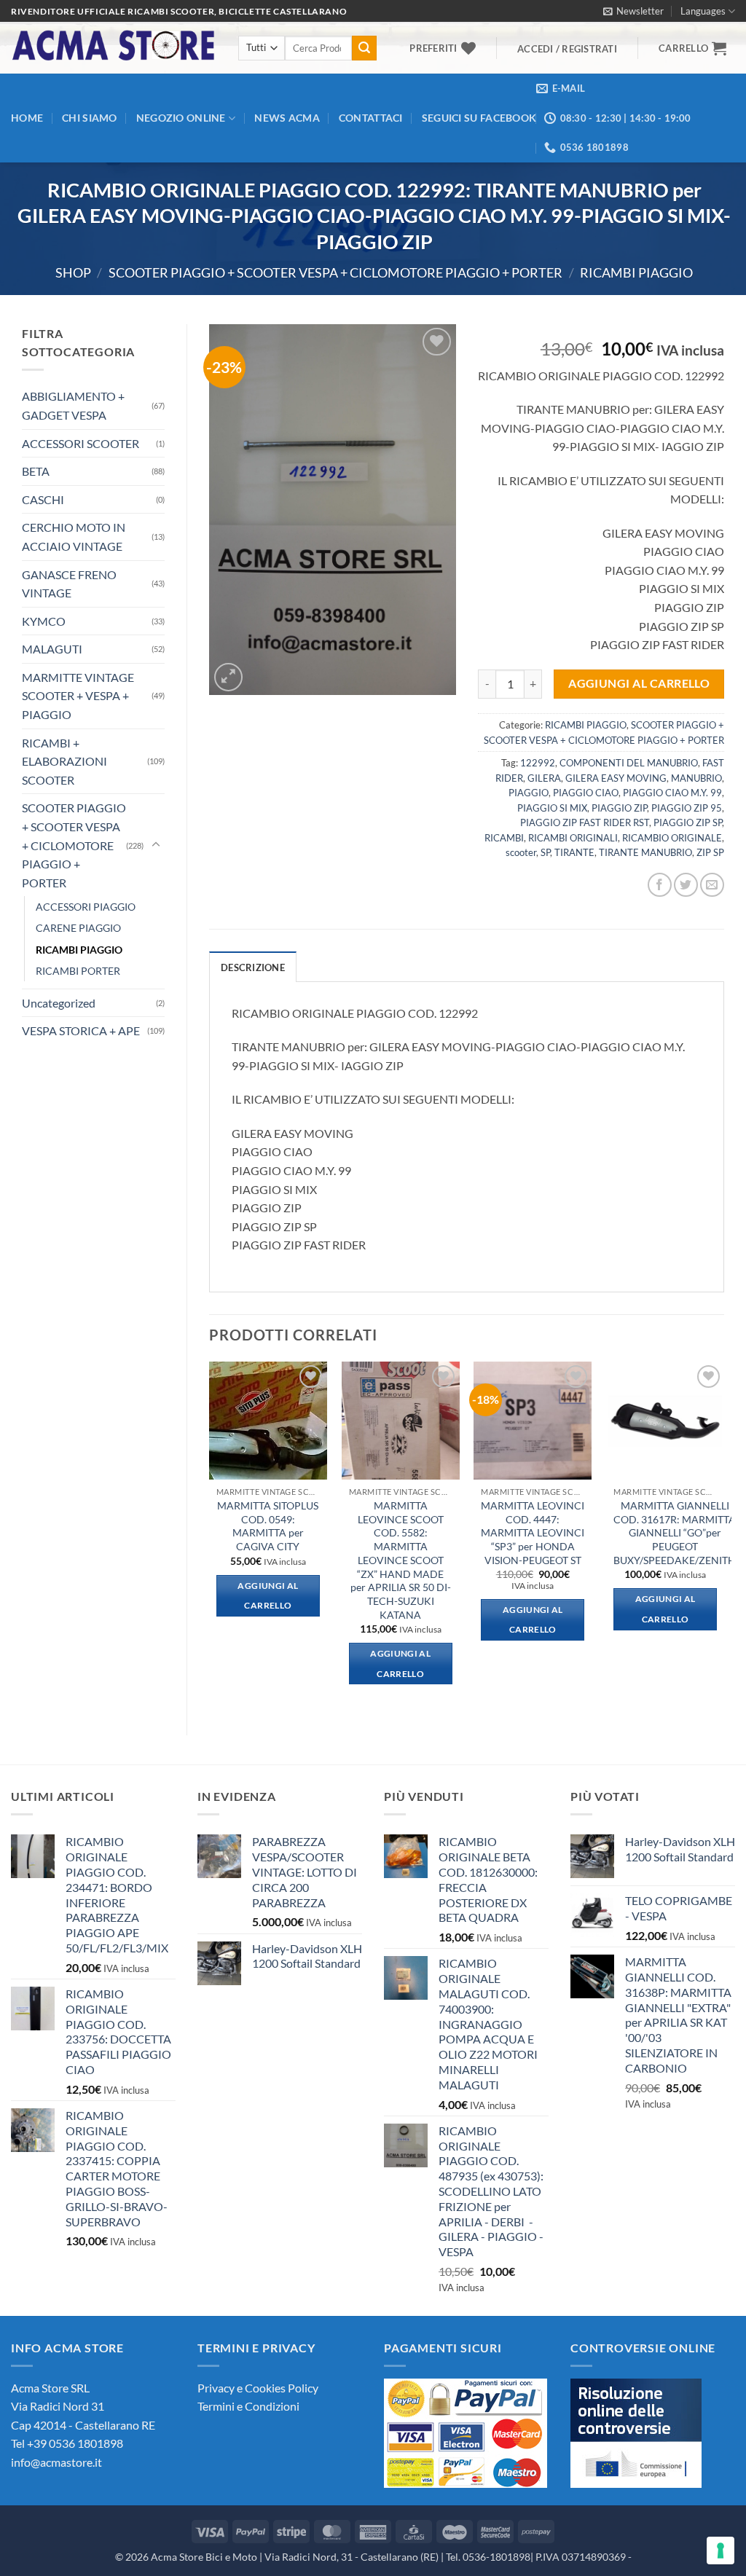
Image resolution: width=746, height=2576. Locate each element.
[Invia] (364, 48)
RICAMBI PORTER (78, 971)
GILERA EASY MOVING (616, 778)
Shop (73, 272)
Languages (703, 11)
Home (27, 118)
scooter (521, 852)
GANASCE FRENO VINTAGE (69, 584)
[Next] (723, 1536)
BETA (36, 471)
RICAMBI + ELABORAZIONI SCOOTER (64, 761)
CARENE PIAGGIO (78, 928)
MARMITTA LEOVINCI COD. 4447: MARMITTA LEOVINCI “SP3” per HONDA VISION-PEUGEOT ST (533, 1533)
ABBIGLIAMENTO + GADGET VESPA (73, 405)
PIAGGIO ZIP (619, 808)
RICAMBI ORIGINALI (573, 838)
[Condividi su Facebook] (660, 885)
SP (545, 852)
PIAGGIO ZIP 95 (687, 808)
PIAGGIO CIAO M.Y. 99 (672, 793)
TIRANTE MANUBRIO (645, 852)
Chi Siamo (90, 118)
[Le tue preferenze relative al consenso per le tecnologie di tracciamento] (721, 2551)
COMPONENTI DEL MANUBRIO (629, 763)
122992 (538, 763)
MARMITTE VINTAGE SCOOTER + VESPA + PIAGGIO (78, 696)
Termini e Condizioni (248, 2406)
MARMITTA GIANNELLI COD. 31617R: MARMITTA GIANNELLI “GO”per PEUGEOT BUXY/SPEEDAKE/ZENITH (675, 1533)
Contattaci (371, 118)
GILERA (544, 778)
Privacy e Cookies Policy (258, 2388)
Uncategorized (59, 1003)
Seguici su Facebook (479, 118)
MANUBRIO (696, 778)
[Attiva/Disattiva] (156, 845)
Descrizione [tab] (253, 967)
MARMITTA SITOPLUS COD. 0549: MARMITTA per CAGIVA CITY (268, 1526)
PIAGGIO (529, 793)
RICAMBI (504, 838)
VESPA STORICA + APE (81, 1030)
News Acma (287, 118)
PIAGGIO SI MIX (552, 808)
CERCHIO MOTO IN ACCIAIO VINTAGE (74, 537)
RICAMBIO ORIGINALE (672, 838)
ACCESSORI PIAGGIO (86, 907)
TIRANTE (574, 852)
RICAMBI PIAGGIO (636, 272)
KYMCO (44, 621)
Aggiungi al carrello (639, 683)
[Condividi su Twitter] (686, 885)
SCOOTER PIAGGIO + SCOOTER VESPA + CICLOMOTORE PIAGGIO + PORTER (335, 272)
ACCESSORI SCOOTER (81, 443)
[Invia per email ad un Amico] (712, 885)
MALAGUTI (52, 649)
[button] (633, 11)
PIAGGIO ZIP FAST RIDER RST (585, 822)
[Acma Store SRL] (114, 48)
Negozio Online (181, 118)
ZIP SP (710, 852)
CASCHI (43, 499)
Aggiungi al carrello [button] (268, 1596)
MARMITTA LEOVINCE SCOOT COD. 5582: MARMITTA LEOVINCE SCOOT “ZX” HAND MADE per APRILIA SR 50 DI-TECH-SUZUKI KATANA (401, 1560)
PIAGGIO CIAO (586, 793)
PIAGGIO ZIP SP (688, 822)
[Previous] (210, 1536)
